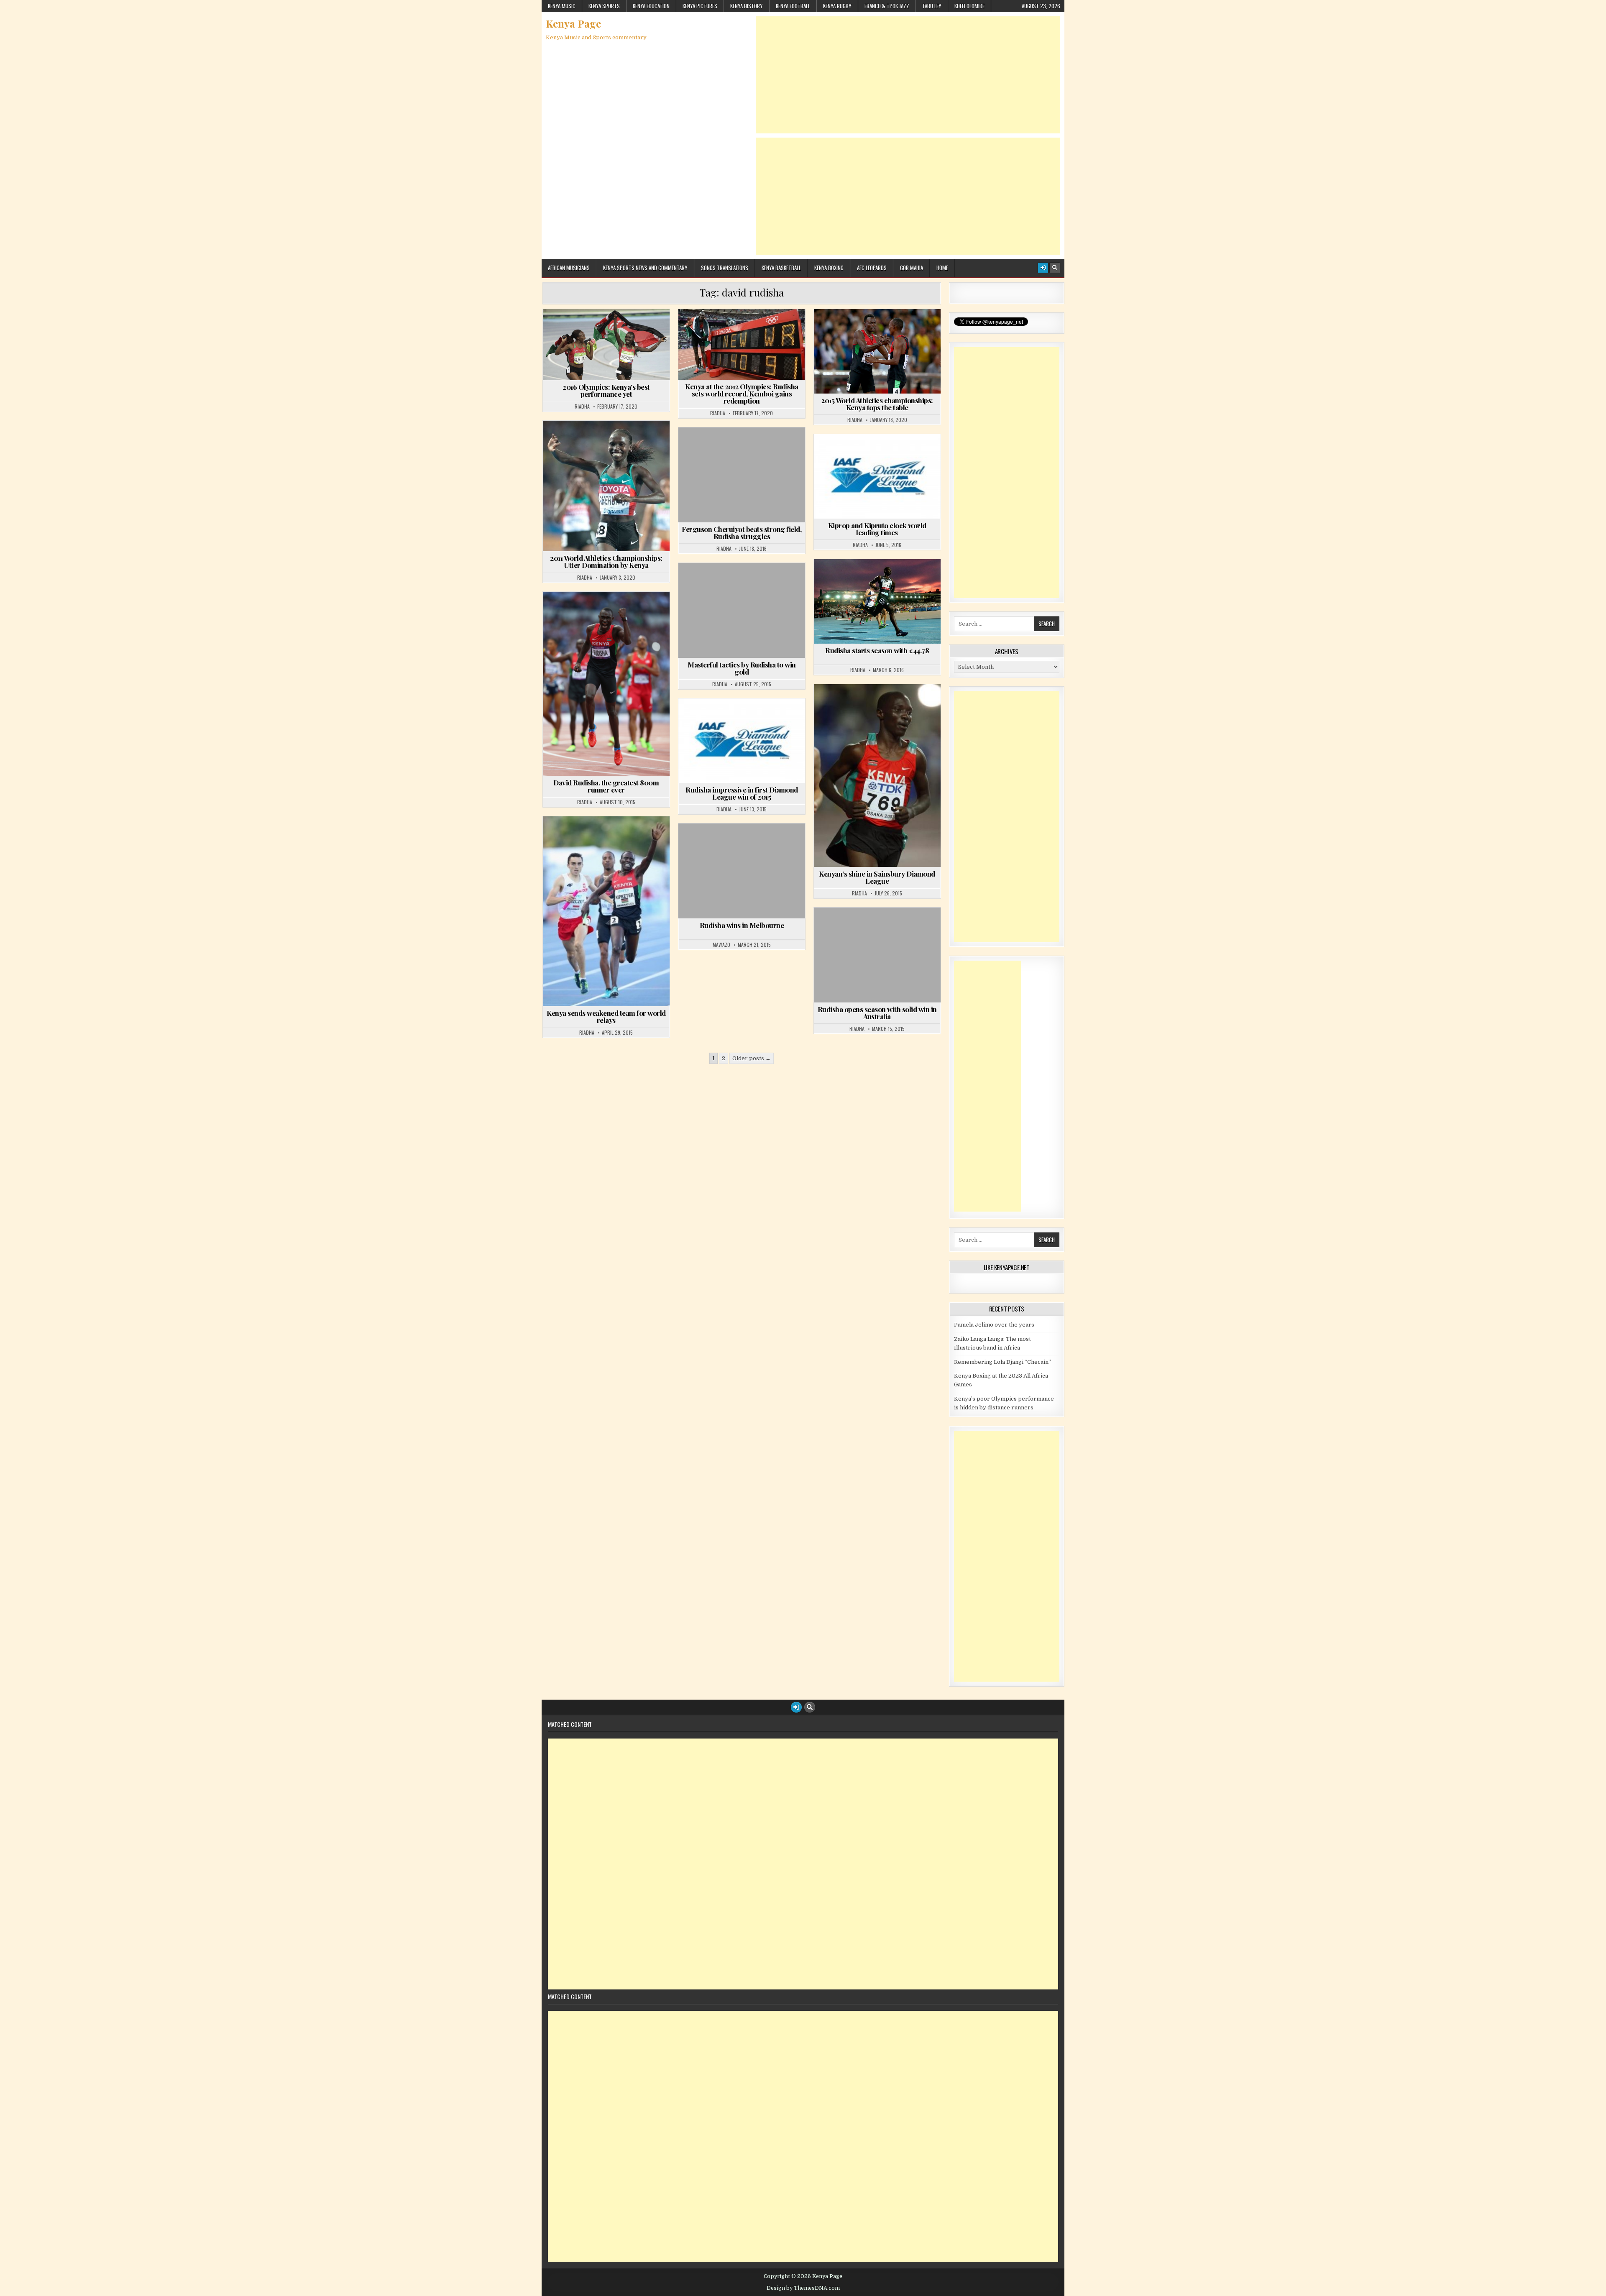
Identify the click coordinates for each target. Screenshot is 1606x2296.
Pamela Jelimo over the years (994, 1325)
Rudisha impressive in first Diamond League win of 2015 (742, 793)
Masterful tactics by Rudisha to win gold (742, 668)
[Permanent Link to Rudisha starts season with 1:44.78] (877, 601)
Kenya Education (651, 6)
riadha (582, 407)
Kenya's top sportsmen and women (609, 612)
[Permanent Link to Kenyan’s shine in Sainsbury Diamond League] (877, 776)
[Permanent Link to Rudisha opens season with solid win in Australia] (877, 955)
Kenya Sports (604, 6)
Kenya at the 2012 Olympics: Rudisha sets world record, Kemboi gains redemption (742, 394)
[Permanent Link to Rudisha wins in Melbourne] (742, 871)
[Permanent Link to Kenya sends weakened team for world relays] (606, 911)
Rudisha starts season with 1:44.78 (877, 650)
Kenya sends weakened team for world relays (606, 1016)
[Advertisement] (908, 75)
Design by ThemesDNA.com (803, 2288)
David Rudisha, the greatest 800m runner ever (606, 786)
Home (942, 268)
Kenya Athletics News (744, 448)
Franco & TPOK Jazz (887, 6)
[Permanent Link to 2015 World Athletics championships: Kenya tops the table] (877, 351)
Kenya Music (562, 6)
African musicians (569, 268)
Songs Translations (725, 268)
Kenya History (747, 6)
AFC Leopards (872, 268)
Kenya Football (793, 6)
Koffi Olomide (969, 6)
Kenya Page (573, 23)
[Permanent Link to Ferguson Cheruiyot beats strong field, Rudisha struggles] (742, 475)
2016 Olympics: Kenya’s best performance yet (606, 390)
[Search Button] (1055, 268)
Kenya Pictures (700, 6)
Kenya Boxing (829, 268)
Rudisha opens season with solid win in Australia (877, 1013)
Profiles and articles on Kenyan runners (610, 347)
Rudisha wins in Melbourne (742, 925)
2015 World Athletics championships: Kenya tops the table (877, 404)
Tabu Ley (932, 6)
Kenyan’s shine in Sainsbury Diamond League (877, 877)
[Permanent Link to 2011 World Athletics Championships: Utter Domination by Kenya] (606, 486)
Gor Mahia (912, 268)
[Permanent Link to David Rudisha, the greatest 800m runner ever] (606, 684)
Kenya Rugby (837, 6)
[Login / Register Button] (1043, 268)
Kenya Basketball (781, 268)
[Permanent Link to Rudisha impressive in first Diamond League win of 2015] (742, 741)
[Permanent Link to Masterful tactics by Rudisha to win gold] (742, 610)
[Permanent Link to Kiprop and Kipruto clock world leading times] (877, 476)
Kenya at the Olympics (609, 329)
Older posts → (752, 1058)
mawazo (721, 945)
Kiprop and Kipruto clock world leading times (877, 529)
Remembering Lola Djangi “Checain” (1002, 1362)
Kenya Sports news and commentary (645, 268)
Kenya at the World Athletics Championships (879, 329)
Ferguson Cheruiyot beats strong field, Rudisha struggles (742, 533)
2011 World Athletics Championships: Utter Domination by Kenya (606, 561)
